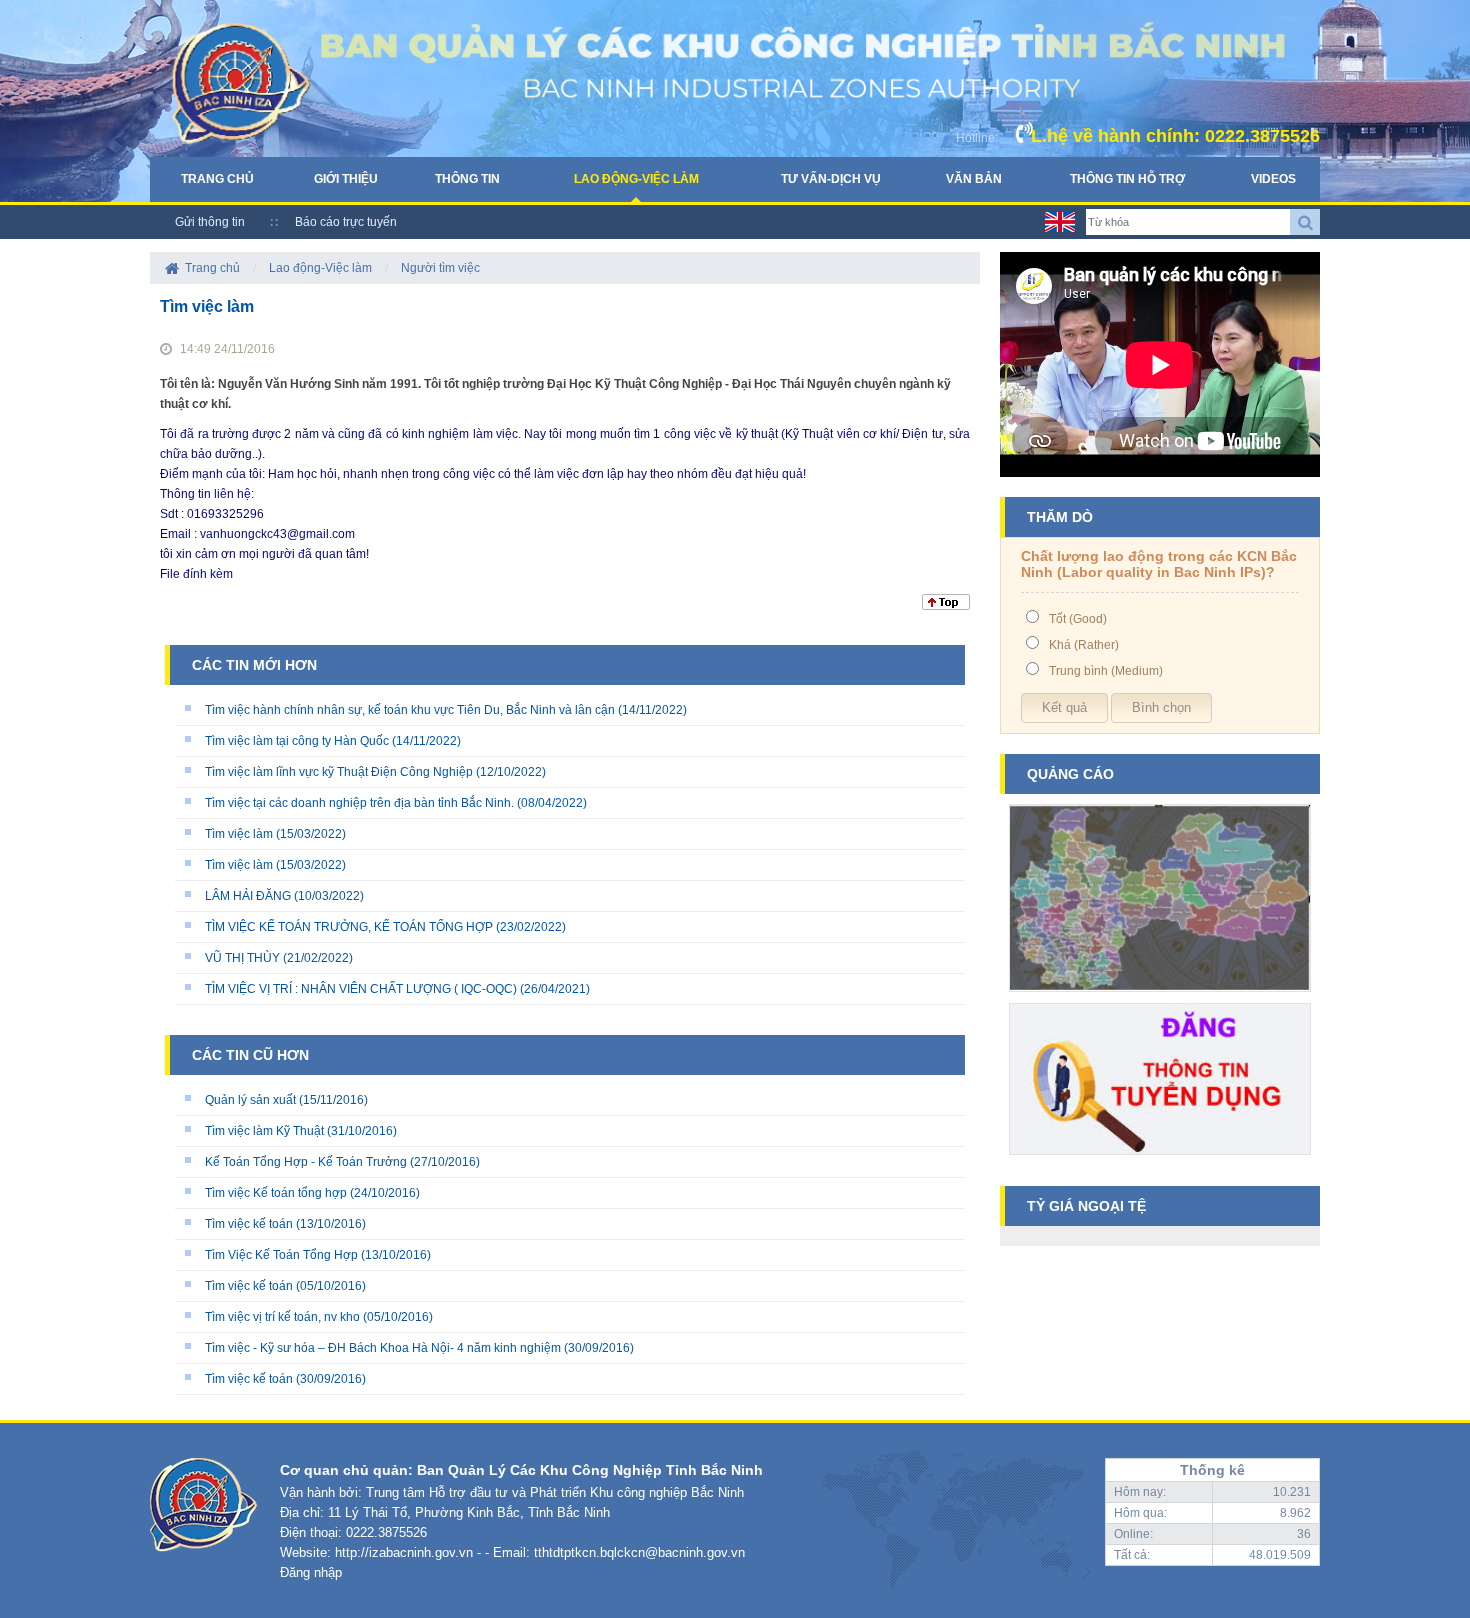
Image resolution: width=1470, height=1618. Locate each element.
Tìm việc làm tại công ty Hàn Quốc (297, 741)
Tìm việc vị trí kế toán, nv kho (282, 1317)
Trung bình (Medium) (1106, 671)
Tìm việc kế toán (249, 1224)
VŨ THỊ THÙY (242, 958)
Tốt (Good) (1078, 619)
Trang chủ (217, 179)
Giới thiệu (346, 179)
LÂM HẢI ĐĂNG (248, 896)
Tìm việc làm (239, 834)
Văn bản (974, 179)
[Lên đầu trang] (946, 606)
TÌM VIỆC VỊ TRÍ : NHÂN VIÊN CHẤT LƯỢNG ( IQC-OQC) (361, 989)
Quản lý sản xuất (250, 1100)
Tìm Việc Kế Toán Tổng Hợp (281, 1255)
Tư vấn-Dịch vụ (831, 179)
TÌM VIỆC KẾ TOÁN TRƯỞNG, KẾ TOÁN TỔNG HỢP (349, 927)
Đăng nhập (311, 1572)
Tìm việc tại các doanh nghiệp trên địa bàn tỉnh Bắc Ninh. (359, 803)
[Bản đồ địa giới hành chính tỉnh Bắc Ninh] (1160, 999)
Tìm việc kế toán (249, 1286)
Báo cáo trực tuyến (346, 222)
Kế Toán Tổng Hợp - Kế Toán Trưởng (306, 1162)
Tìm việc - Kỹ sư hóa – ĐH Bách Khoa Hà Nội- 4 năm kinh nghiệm (383, 1348)
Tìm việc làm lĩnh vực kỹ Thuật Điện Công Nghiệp (339, 772)
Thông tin (467, 179)
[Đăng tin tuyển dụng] (1160, 1162)
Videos (1273, 179)
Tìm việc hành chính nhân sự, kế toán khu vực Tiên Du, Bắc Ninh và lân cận (410, 710)
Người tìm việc (440, 268)
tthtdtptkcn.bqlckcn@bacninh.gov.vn (639, 1552)
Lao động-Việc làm (636, 179)
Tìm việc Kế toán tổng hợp (276, 1193)
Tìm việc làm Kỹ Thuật (264, 1131)
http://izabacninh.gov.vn (404, 1552)
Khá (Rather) (1084, 645)
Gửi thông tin (210, 222)
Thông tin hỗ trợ (1127, 179)
